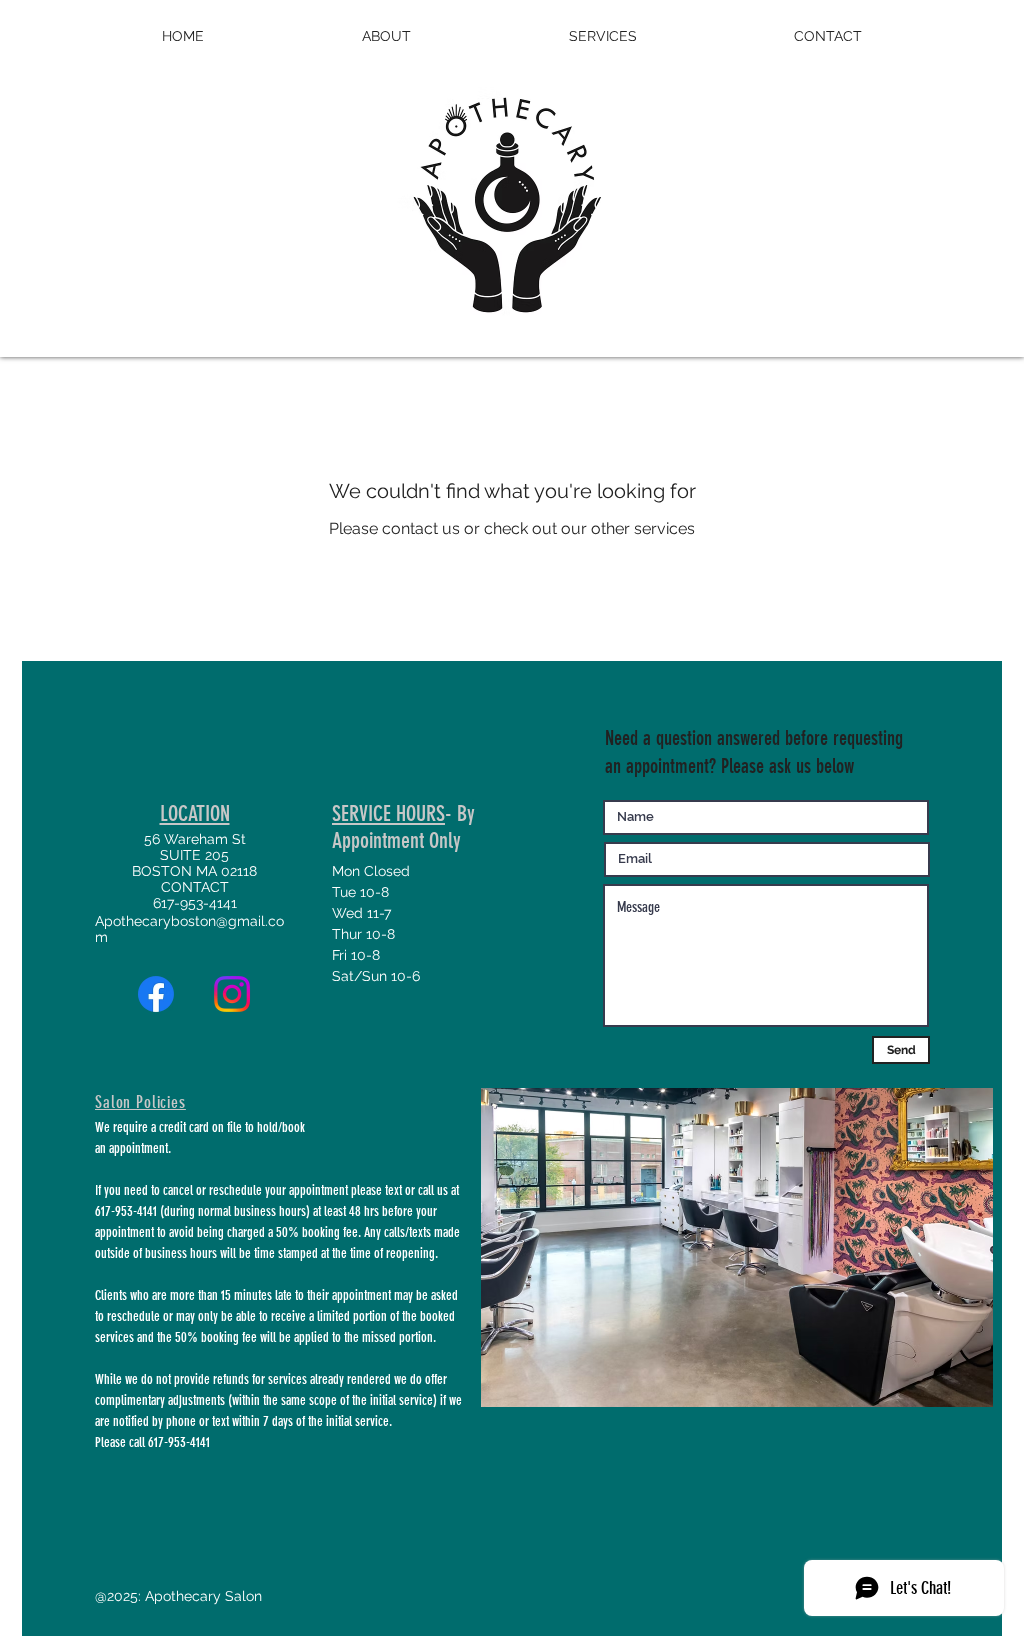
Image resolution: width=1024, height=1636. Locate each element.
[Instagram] (232, 994)
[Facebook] (156, 994)
